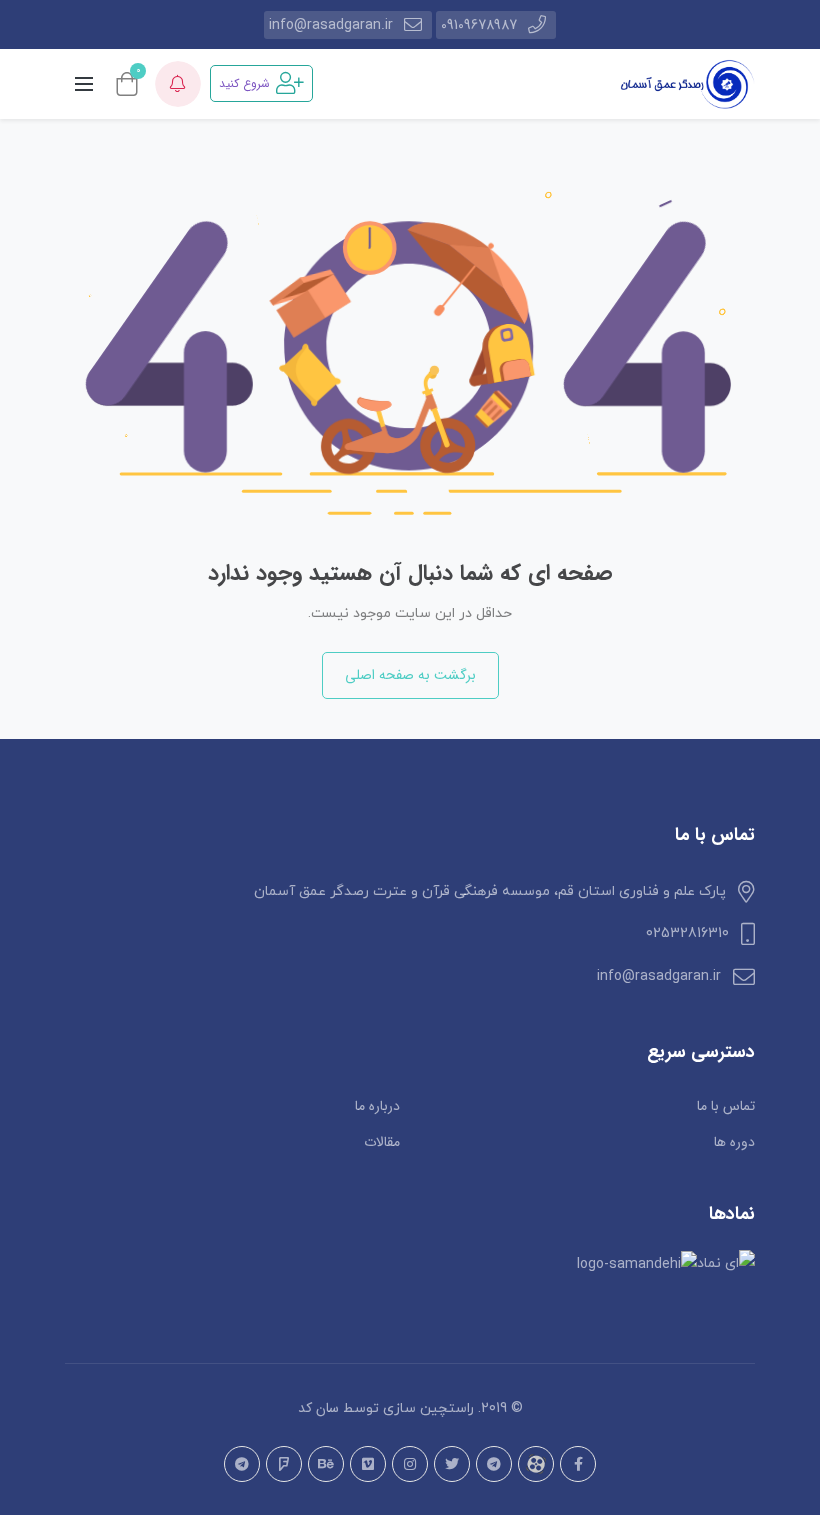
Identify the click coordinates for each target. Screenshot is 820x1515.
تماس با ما (726, 1106)
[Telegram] (494, 1464)
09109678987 (479, 25)
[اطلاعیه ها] (178, 84)
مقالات (382, 1142)
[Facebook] (578, 1464)
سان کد (318, 1408)
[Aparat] (536, 1464)
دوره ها (734, 1142)
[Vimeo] (368, 1464)
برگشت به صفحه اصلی (410, 675)
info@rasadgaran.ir (331, 25)
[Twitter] (452, 1464)
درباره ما (377, 1106)
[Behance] (326, 1464)
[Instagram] (410, 1464)
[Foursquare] (284, 1464)
